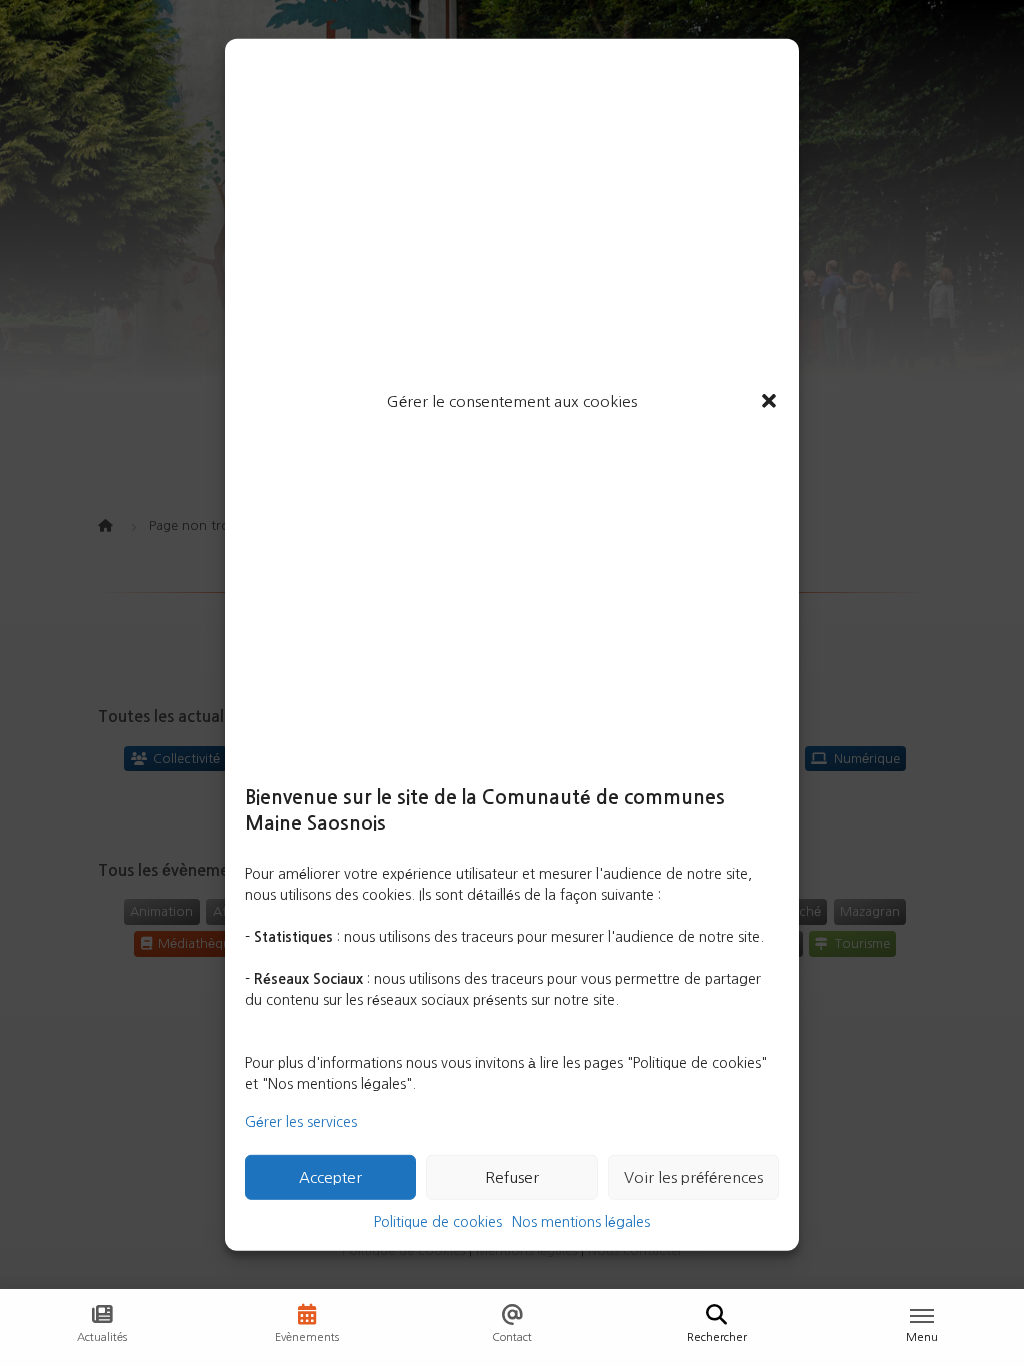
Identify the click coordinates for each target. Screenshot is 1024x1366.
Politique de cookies (438, 1222)
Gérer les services (301, 1122)
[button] (769, 401)
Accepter (330, 1177)
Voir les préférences (693, 1177)
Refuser (512, 1177)
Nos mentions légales (581, 1222)
